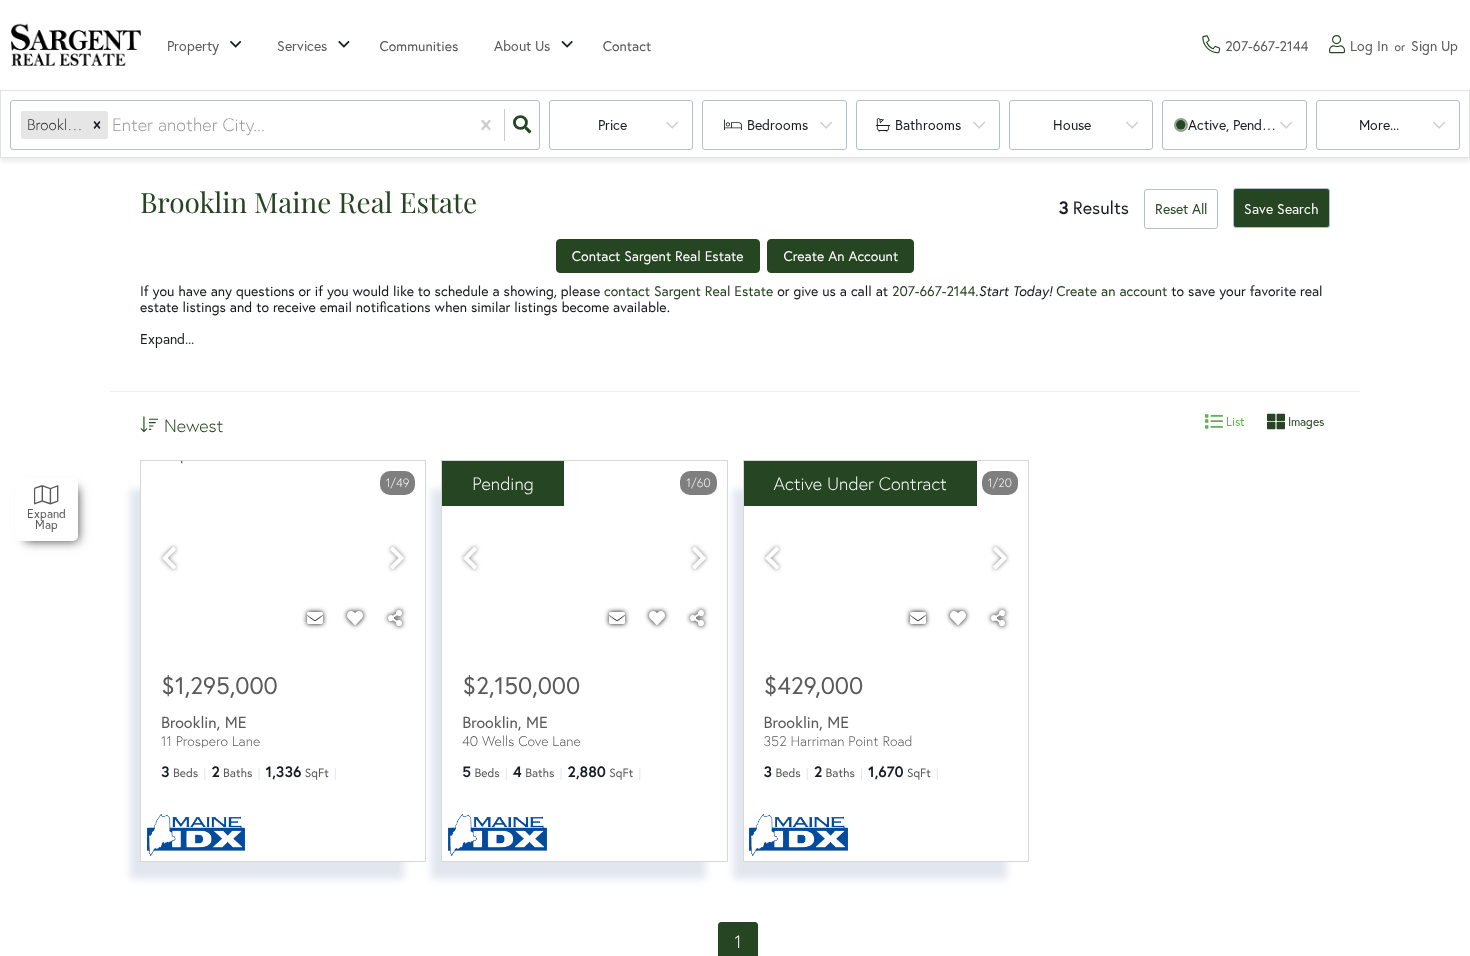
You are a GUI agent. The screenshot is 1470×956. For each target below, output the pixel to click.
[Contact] (315, 618)
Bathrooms (928, 124)
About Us (522, 45)
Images (1304, 421)
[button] (97, 125)
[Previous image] (169, 559)
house (1072, 124)
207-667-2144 (933, 290)
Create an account (1111, 290)
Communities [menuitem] (419, 45)
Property (193, 45)
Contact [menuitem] (627, 45)
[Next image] (397, 559)
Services (302, 45)
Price (612, 124)
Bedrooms (777, 124)
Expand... (167, 339)
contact (629, 290)
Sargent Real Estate (713, 290)
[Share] (395, 618)
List (1234, 421)
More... (1379, 124)
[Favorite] (355, 618)
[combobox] (114, 125)
